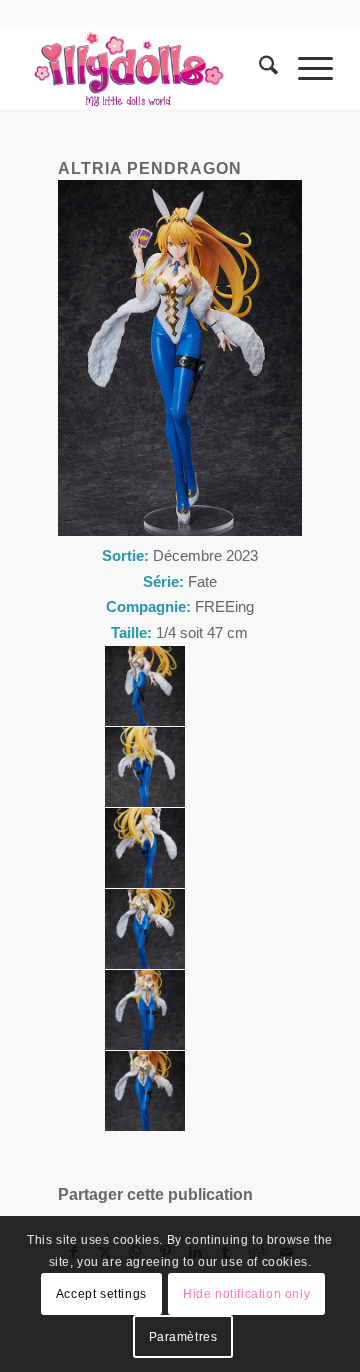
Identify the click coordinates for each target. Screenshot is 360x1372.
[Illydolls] (149, 69)
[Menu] (305, 69)
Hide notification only (246, 1294)
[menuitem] (258, 69)
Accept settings (101, 1294)
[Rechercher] (258, 69)
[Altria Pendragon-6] (145, 686)
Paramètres (183, 1337)
